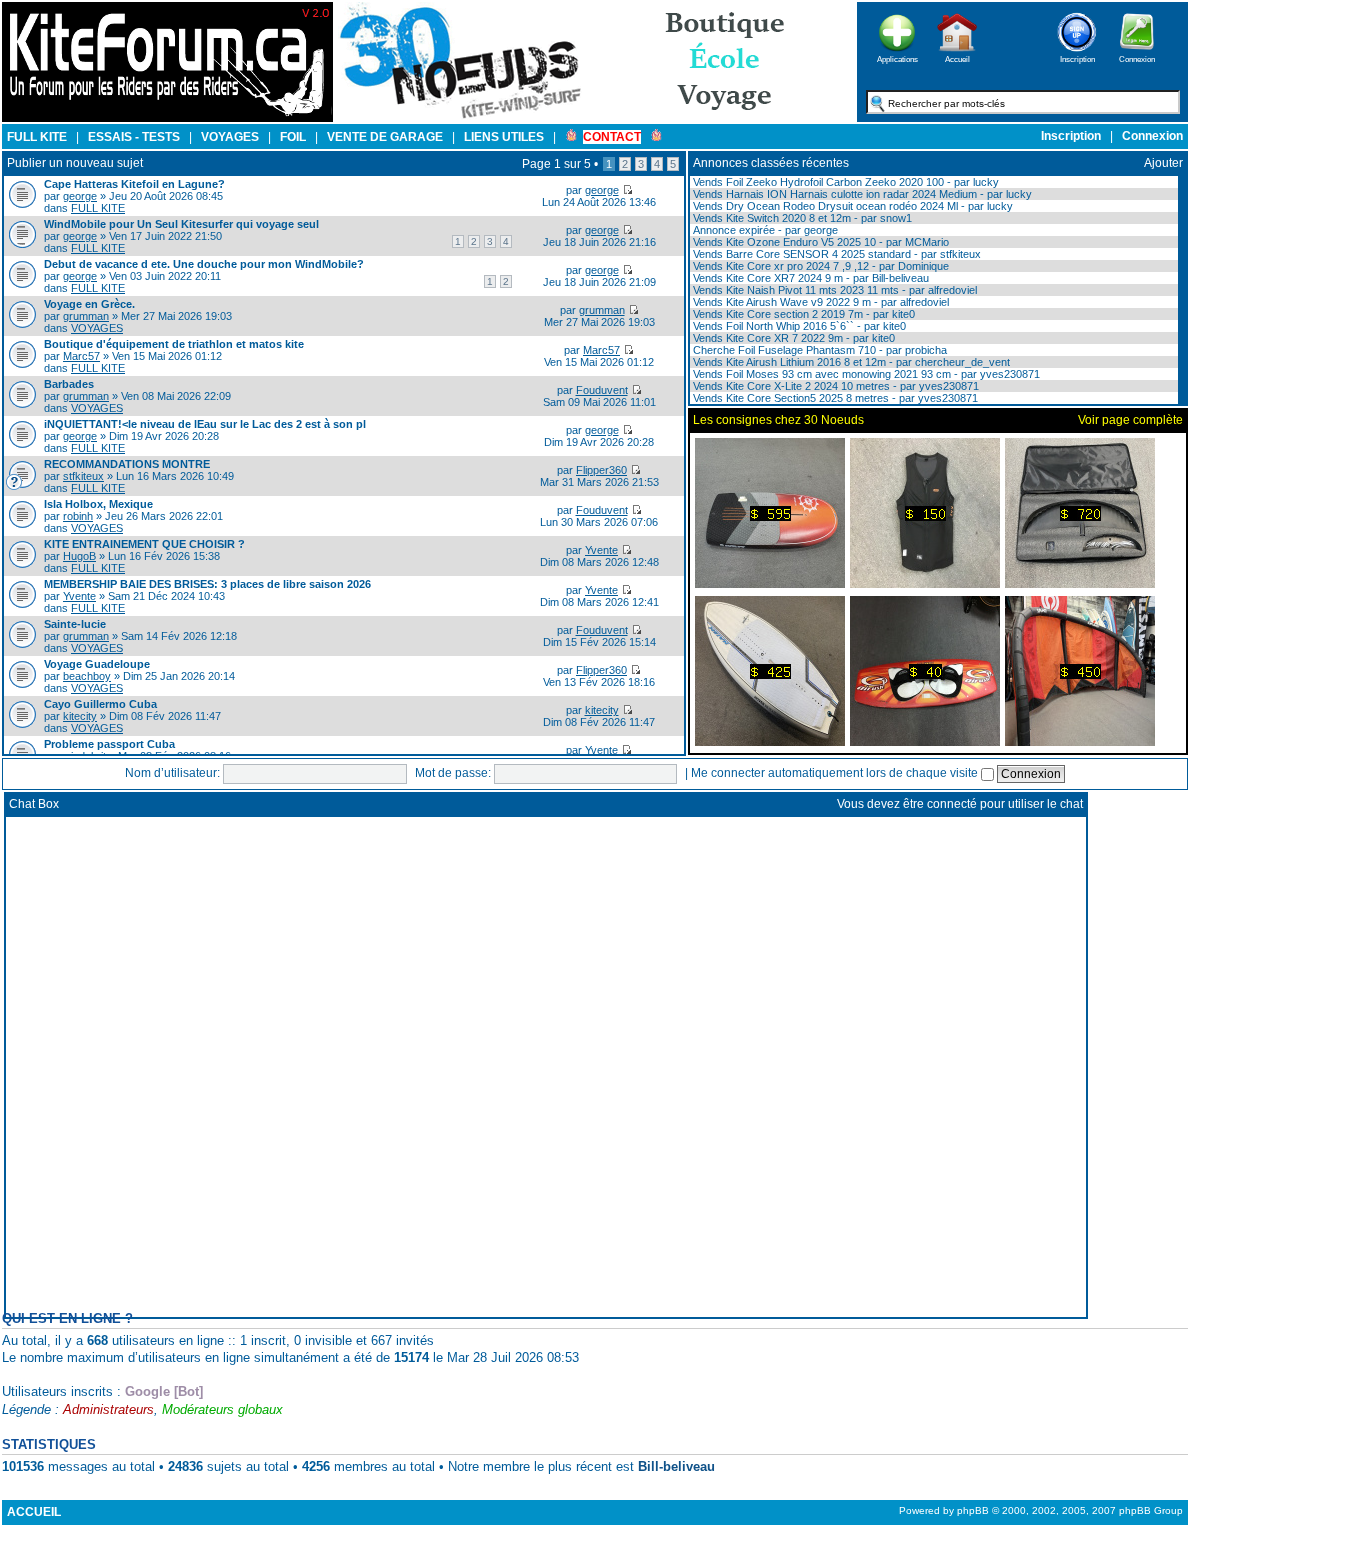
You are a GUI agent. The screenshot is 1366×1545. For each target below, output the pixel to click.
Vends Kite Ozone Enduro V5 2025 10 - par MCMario (819, 242)
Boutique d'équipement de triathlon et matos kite (174, 344)
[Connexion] (1137, 57)
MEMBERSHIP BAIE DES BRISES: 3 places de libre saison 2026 (207, 584)
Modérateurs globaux (222, 1409)
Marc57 (81, 356)
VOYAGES (97, 328)
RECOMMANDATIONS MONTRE (127, 464)
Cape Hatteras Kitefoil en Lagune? (134, 184)
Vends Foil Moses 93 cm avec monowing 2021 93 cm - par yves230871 (865, 374)
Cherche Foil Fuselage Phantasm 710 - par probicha (818, 350)
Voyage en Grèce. (89, 304)
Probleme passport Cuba (109, 744)
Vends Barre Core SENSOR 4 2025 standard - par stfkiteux (835, 254)
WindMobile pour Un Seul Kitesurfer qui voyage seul (181, 224)
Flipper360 (601, 470)
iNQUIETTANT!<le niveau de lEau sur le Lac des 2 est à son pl (205, 424)
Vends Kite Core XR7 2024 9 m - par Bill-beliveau (809, 278)
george (80, 196)
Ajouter (1163, 163)
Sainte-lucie (75, 624)
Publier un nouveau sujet (75, 163)
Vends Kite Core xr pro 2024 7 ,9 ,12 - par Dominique (819, 266)
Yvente (601, 550)
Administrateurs (108, 1409)
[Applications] (897, 57)
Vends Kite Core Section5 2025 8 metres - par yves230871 (834, 398)
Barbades (69, 384)
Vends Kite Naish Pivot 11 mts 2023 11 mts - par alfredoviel (833, 290)
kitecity (80, 716)
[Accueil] (957, 57)
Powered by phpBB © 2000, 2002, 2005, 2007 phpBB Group (1041, 1510)
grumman (86, 316)
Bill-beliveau (676, 1466)
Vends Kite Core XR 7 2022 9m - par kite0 (792, 338)
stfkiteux (83, 476)
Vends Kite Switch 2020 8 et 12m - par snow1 (801, 218)
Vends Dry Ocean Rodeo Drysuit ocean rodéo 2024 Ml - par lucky (851, 206)
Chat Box (34, 804)
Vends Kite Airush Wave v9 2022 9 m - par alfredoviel (819, 302)
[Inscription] (1077, 57)
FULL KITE (98, 208)
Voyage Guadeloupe (97, 664)
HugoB (79, 556)
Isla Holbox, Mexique (98, 504)
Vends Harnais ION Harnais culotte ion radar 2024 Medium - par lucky (861, 194)
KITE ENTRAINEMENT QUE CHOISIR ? (144, 544)
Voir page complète (1130, 420)
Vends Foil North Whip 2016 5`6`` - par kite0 (798, 326)
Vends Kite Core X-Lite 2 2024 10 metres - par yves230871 (834, 386)
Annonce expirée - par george (764, 230)
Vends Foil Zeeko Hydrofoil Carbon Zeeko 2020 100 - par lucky (844, 182)
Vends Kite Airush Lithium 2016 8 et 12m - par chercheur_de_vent (850, 362)
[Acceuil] (167, 118)
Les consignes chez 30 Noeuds (778, 420)
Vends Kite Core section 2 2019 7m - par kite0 (802, 314)
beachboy (87, 676)
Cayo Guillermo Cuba (100, 704)
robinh (78, 516)
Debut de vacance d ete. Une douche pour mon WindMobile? (204, 264)
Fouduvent (602, 390)
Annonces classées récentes (771, 163)
